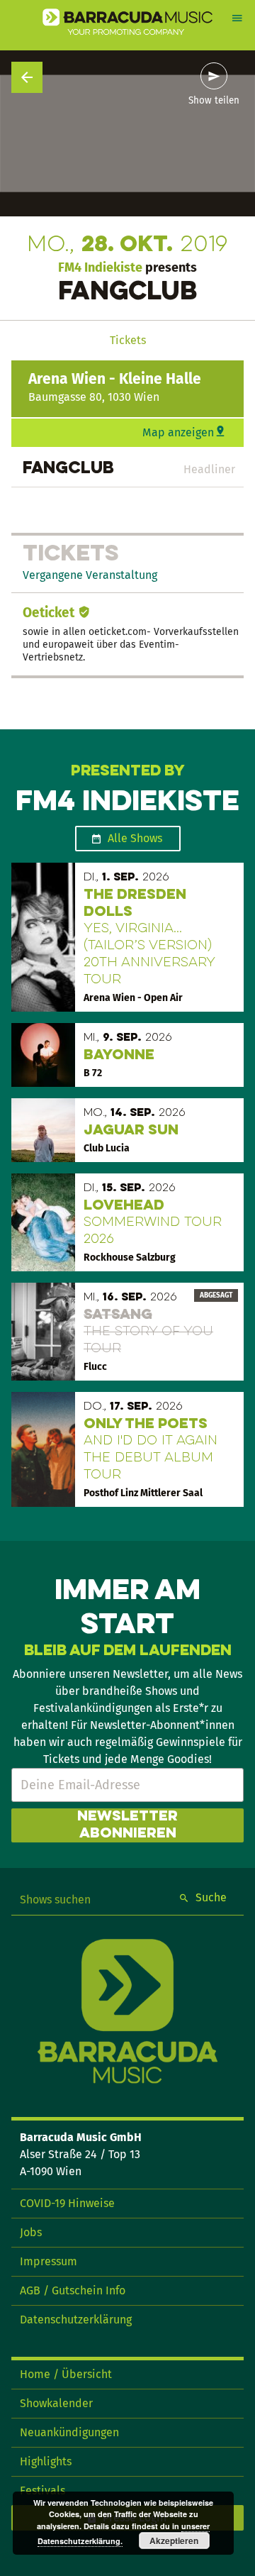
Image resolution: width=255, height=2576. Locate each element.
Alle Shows (135, 838)
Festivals (42, 2491)
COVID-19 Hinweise (67, 2203)
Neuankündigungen (69, 2432)
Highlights (46, 2461)
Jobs (31, 2232)
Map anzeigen (178, 432)
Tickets (128, 340)
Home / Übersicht (66, 2374)
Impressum (49, 2261)
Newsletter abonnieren (127, 1825)
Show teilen (214, 101)
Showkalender (56, 2403)
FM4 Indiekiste (100, 267)
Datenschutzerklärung (76, 2320)
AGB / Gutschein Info (73, 2290)
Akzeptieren (174, 2541)
